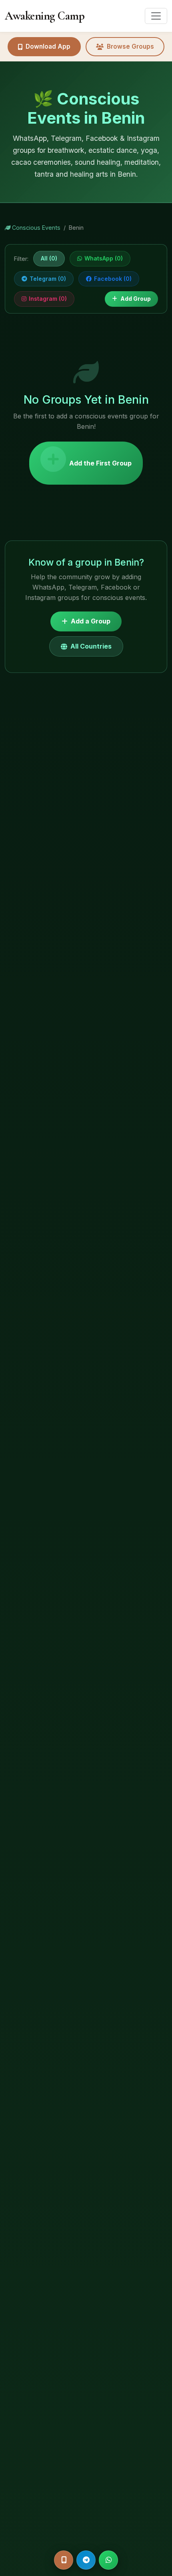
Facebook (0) (113, 279)
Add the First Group (100, 463)
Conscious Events (35, 228)
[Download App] (64, 2560)
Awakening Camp (45, 16)
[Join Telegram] (86, 2560)
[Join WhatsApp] (108, 2560)
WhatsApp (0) (104, 258)
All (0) (49, 258)
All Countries (91, 646)
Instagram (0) (48, 299)
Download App (48, 46)
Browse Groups (130, 46)
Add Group (136, 299)
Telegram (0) (48, 279)
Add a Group (91, 621)
